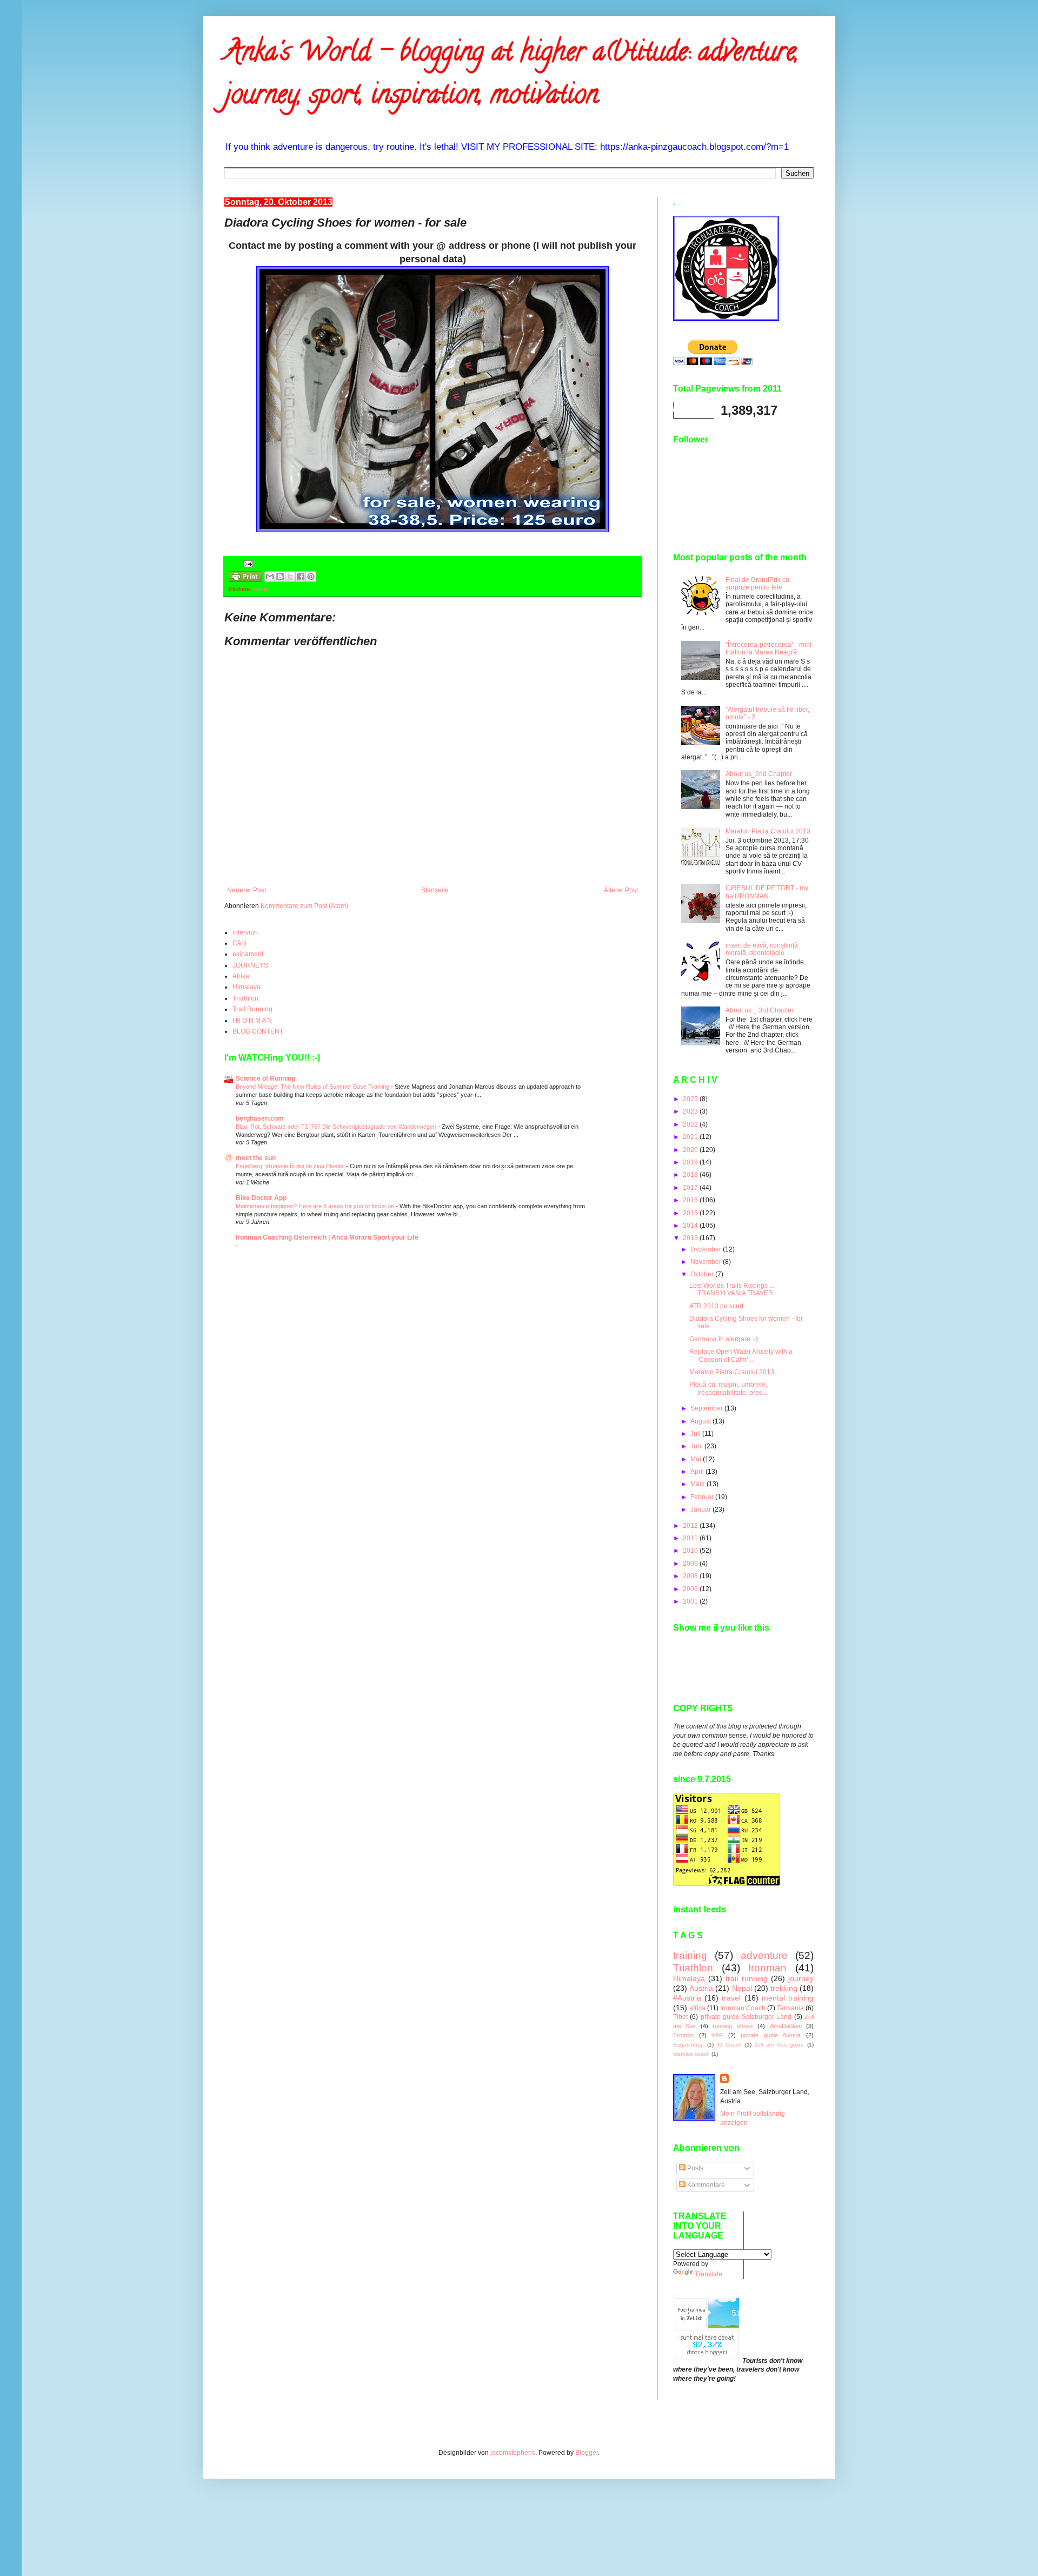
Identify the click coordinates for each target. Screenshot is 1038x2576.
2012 (691, 1526)
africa (697, 2008)
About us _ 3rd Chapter (760, 1010)
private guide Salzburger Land (746, 2017)
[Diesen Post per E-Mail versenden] (270, 577)
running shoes (733, 2026)
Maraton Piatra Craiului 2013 (768, 831)
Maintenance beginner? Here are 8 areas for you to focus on (316, 1206)
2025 (691, 1099)
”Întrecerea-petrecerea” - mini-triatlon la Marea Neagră (770, 648)
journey (801, 1978)
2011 (691, 1538)
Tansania (790, 2008)
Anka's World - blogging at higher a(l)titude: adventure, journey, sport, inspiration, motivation (511, 76)
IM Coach (729, 2045)
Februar (703, 1497)
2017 (691, 1188)
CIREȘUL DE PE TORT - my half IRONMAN (767, 892)
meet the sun (256, 1158)
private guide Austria (771, 2035)
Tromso (683, 2035)
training (690, 1955)
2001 (691, 1601)
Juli (696, 1434)
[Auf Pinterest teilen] (311, 577)
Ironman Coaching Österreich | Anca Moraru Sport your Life (327, 1237)
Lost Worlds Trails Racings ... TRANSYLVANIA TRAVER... (734, 1289)
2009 (691, 1564)
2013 (691, 1238)
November (707, 1262)
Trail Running (252, 1009)
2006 (691, 1589)
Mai (697, 1459)
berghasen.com (260, 1118)
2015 (691, 1213)
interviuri (245, 932)
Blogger (587, 2453)
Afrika (241, 976)
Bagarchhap (688, 2045)
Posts (694, 2168)
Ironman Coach (743, 2008)
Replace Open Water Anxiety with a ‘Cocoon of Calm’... (741, 1355)
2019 (691, 1162)
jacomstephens (513, 2453)
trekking (784, 1988)
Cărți (239, 943)
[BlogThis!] (280, 577)
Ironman (767, 1968)
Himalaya (247, 987)
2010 (691, 1551)
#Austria (687, 1998)
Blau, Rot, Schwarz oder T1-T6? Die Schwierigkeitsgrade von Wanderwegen (337, 1127)
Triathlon (245, 998)
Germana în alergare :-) (724, 1339)
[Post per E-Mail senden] (247, 563)
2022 (691, 1124)
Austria (701, 1988)
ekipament (248, 954)
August (701, 1421)
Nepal (742, 1988)
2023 (691, 1111)
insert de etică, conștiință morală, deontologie (762, 949)
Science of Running (265, 1078)
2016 (691, 1200)
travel (731, 1998)
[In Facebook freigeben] (301, 577)
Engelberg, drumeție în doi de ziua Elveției (291, 1166)
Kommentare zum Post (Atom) (304, 906)
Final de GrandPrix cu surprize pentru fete (757, 584)
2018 (691, 1175)
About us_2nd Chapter (759, 774)
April (698, 1472)
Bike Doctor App (261, 1198)
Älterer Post (621, 890)
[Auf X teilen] (290, 577)
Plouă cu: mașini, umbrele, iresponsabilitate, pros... (728, 1388)
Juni (697, 1446)
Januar (701, 1509)
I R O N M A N (252, 1021)
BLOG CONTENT (258, 1031)
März (698, 1484)
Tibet (680, 2017)
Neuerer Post (247, 890)
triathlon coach (691, 2054)
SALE (260, 589)
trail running (746, 1978)
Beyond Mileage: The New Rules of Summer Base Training (313, 1087)
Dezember (707, 1249)
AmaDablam (786, 2026)
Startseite (435, 890)
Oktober (703, 1274)
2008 (691, 1576)
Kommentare (705, 2185)
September (707, 1408)
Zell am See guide (779, 2045)
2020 (691, 1150)
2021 (691, 1137)
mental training (788, 1998)
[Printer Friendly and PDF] (245, 578)
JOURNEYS (250, 965)
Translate (708, 2274)
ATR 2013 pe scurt (716, 1306)
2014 (691, 1226)
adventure (764, 1955)
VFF (717, 2035)
